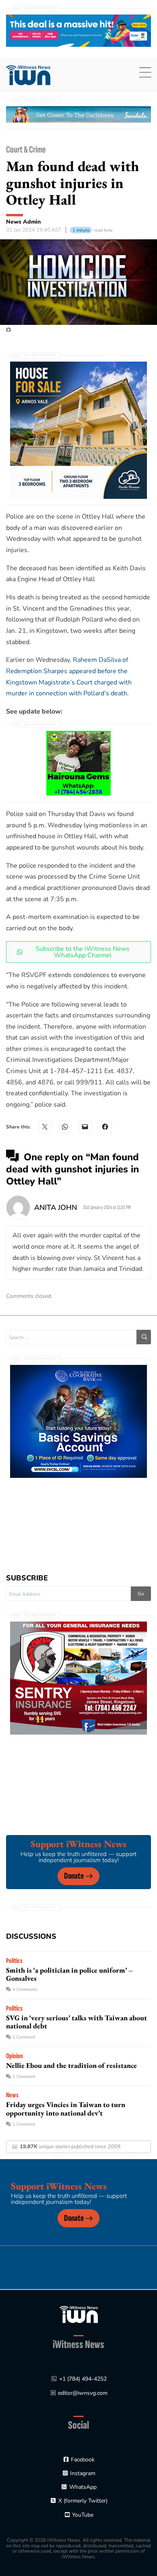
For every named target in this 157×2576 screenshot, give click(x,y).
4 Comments (25, 1989)
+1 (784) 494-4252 (83, 2379)
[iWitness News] (79, 2314)
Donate (74, 1876)
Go (141, 1594)
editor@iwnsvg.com (83, 2393)
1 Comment (24, 2037)
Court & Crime (26, 150)
